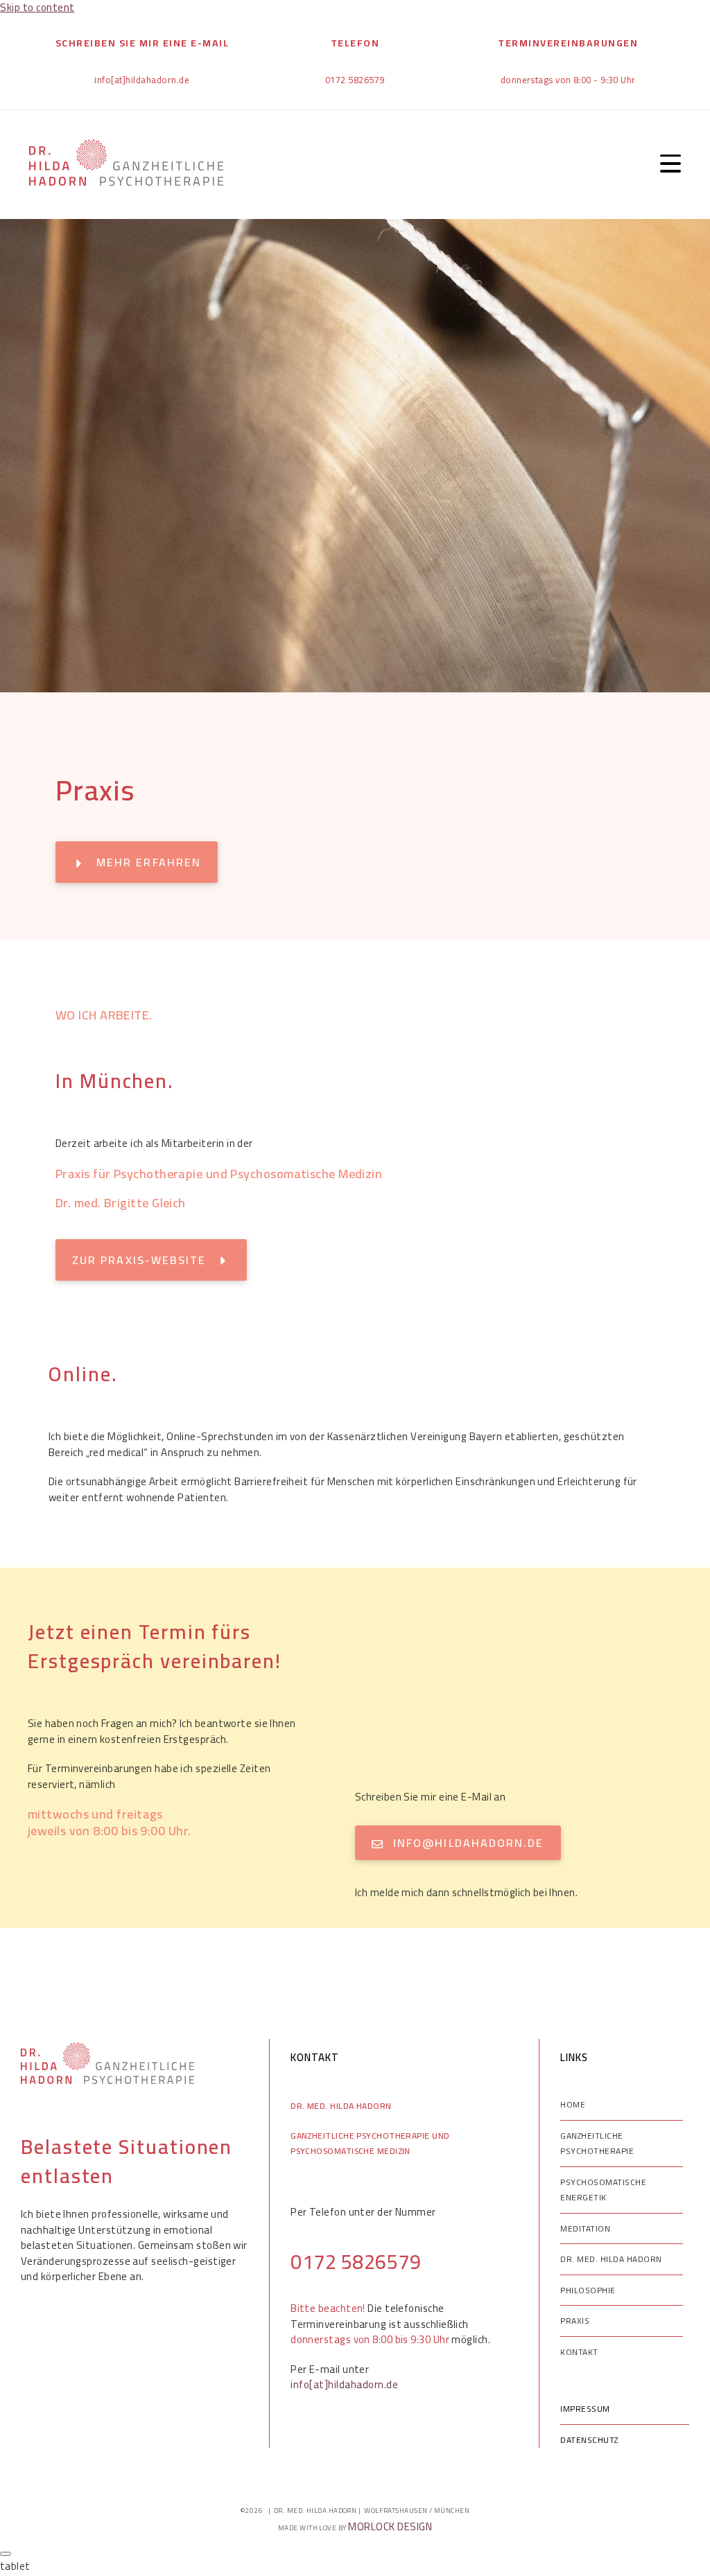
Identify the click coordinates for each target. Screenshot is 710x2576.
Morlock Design (390, 2526)
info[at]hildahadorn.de (344, 2384)
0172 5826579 (356, 2261)
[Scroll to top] (6, 2554)
